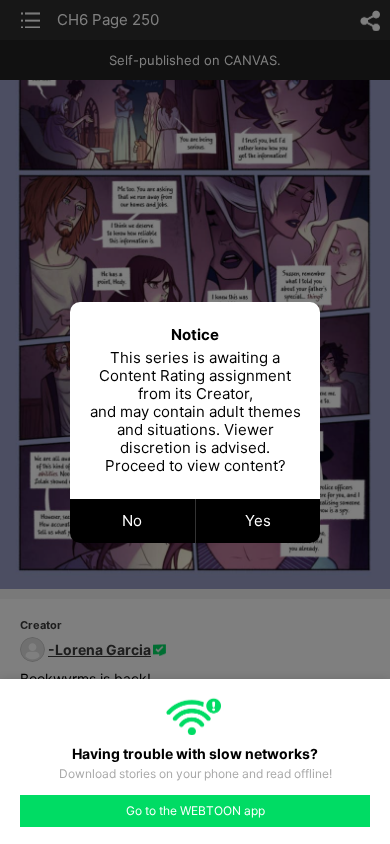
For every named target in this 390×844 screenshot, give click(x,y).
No (132, 520)
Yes (258, 520)
